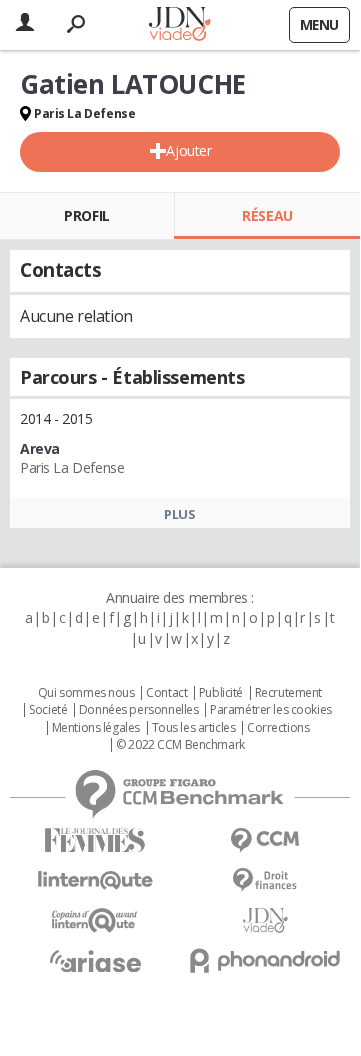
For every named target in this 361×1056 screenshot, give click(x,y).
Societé (48, 710)
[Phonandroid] (265, 960)
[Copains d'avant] (95, 920)
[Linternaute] (95, 880)
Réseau (267, 215)
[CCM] (265, 840)
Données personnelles (139, 710)
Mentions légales (96, 728)
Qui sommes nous (86, 693)
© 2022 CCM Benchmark (180, 745)
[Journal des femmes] (95, 840)
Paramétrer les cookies (271, 710)
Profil (86, 215)
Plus (179, 514)
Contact (166, 693)
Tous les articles (194, 728)
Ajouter (188, 150)
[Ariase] (95, 961)
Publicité (221, 693)
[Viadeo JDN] (265, 920)
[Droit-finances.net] (265, 880)
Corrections (278, 728)
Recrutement (288, 693)
